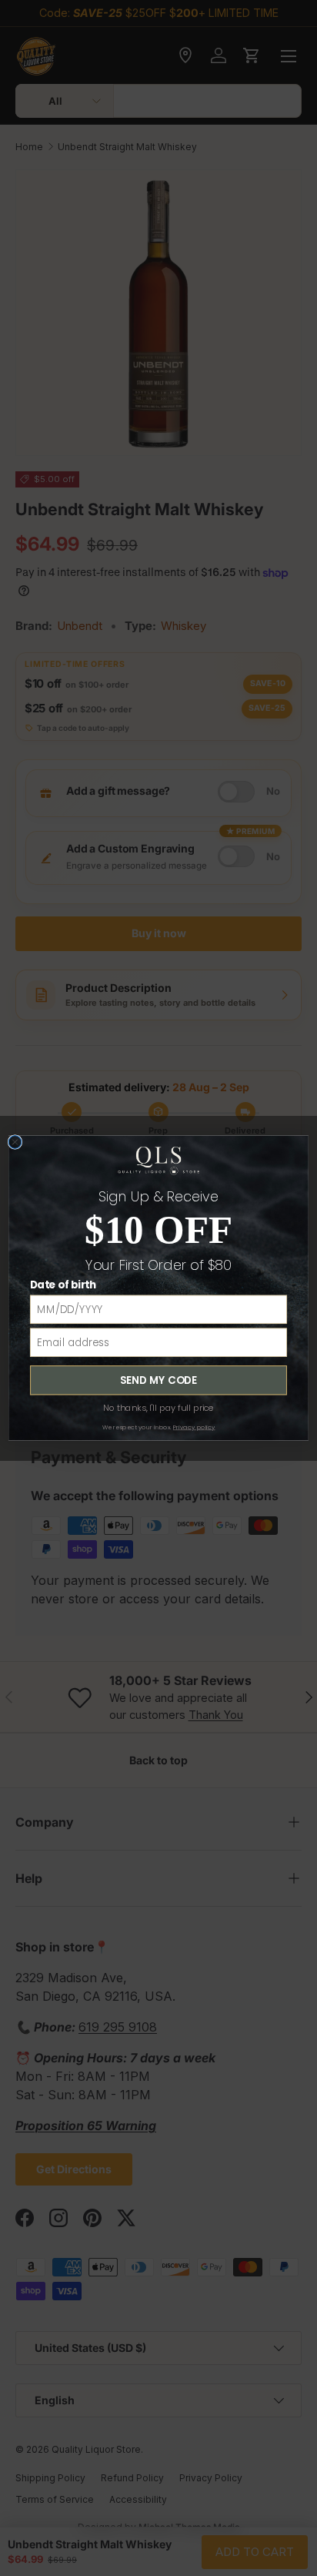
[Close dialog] (15, 1142)
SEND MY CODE (158, 1380)
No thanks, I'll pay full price (158, 1408)
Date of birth (63, 1285)
